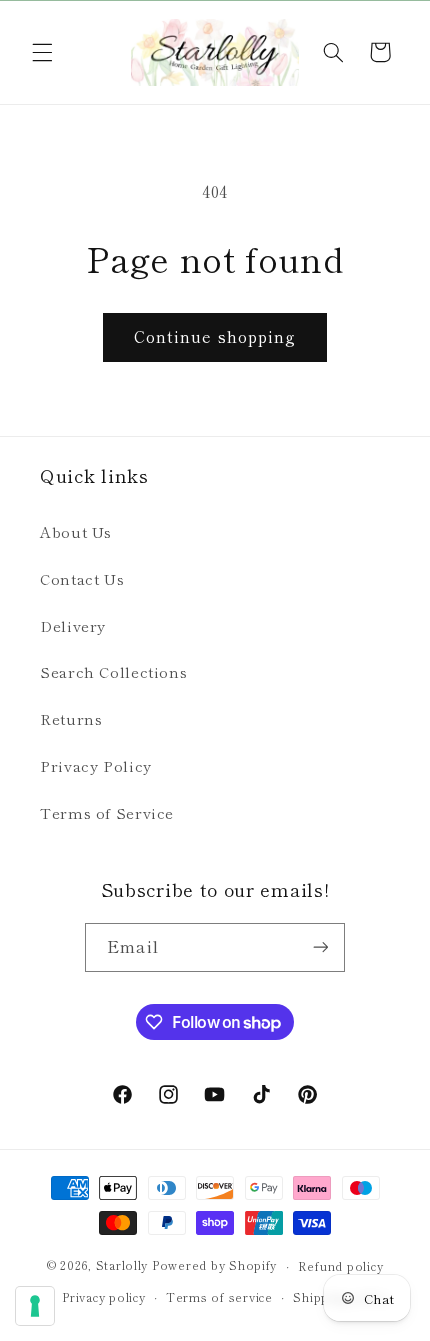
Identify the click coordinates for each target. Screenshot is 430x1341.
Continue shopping (215, 336)
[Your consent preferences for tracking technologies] (35, 1306)
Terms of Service (107, 812)
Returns (71, 718)
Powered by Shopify (214, 1266)
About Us (76, 531)
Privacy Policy (96, 765)
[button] (42, 52)
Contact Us (82, 578)
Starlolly (122, 1266)
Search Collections (113, 671)
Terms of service (219, 1297)
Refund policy (341, 1266)
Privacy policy (103, 1297)
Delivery (73, 625)
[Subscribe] (320, 947)
